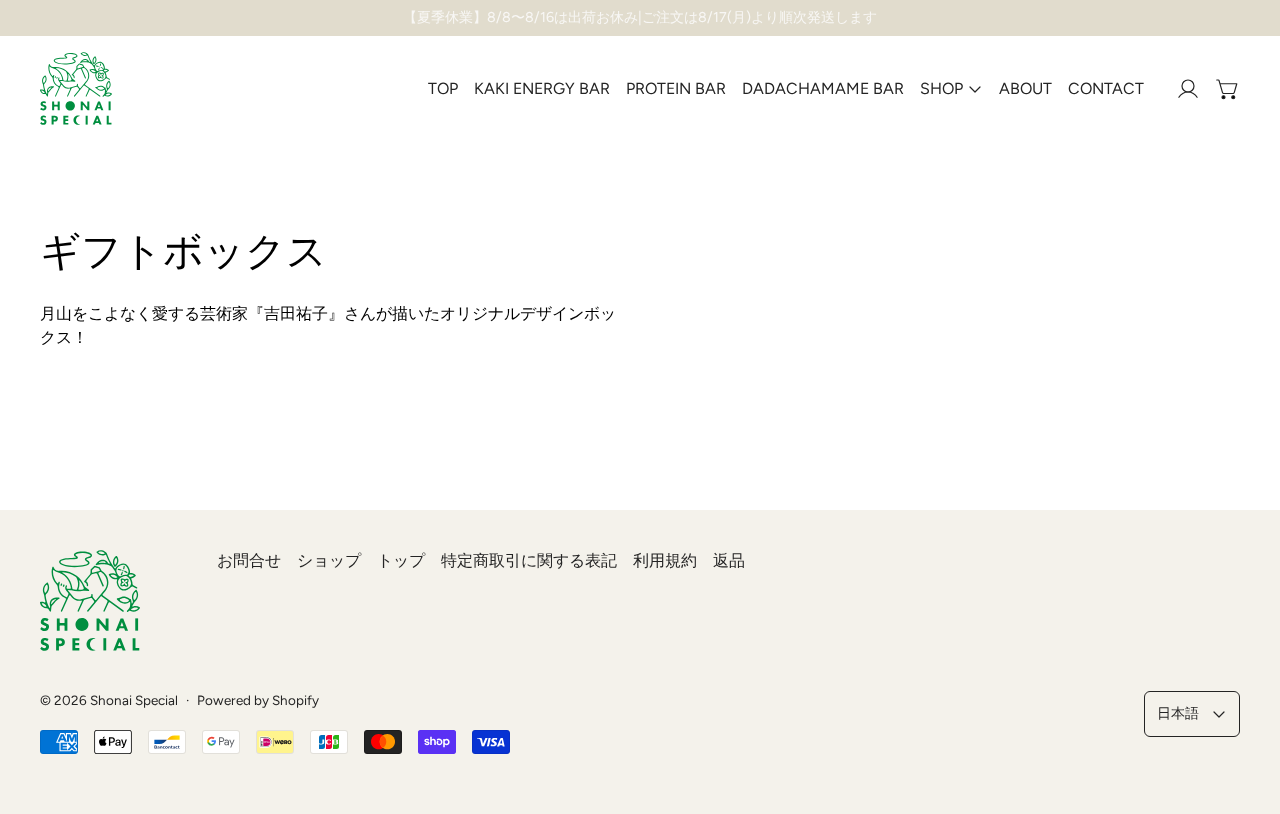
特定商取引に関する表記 (529, 560)
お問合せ (249, 560)
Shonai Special (134, 700)
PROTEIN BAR (676, 88)
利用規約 (665, 560)
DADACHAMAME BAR (823, 88)
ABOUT (1025, 88)
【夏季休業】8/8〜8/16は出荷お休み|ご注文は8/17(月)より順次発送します (640, 17)
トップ (401, 560)
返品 (729, 560)
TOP (443, 88)
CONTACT (1106, 88)
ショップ (329, 560)
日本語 (1178, 713)
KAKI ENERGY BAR (542, 88)
